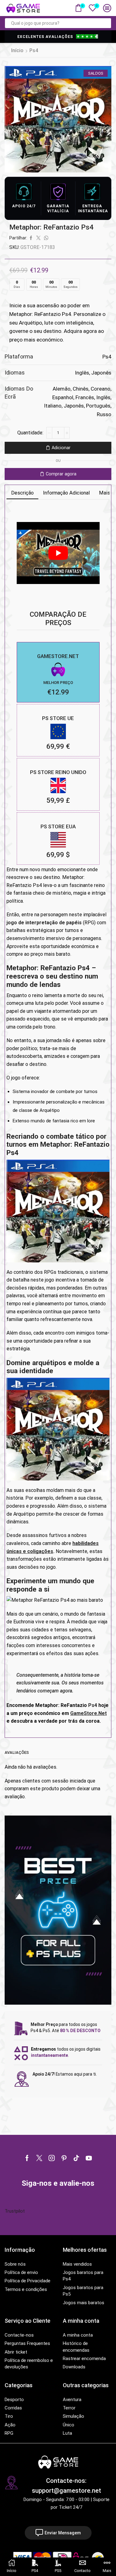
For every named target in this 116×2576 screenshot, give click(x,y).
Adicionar (61, 448)
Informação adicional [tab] (66, 493)
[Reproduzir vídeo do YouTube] (58, 553)
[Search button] (106, 23)
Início (17, 50)
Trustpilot (15, 2211)
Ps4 (34, 50)
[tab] (22, 493)
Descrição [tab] (22, 493)
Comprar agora (61, 474)
